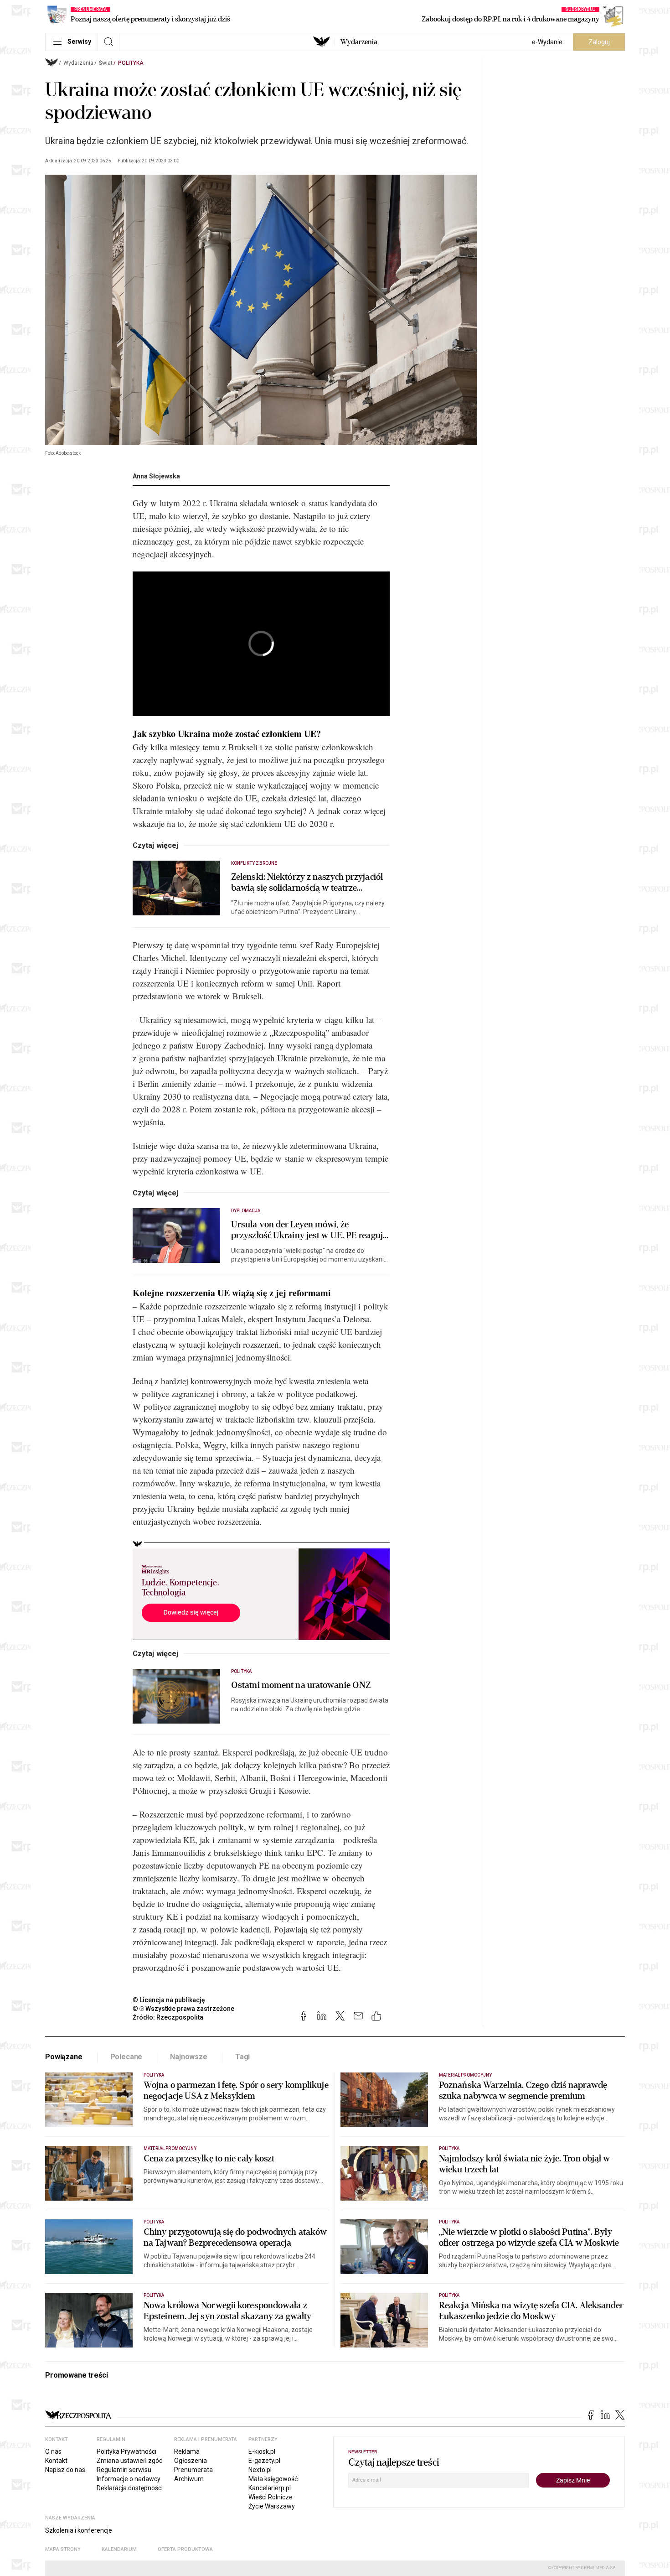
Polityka (131, 63)
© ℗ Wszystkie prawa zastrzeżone (183, 2009)
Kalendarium (119, 2549)
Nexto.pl (260, 2470)
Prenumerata (193, 2470)
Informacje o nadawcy (129, 2479)
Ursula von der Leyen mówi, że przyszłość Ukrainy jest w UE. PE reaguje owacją (309, 1230)
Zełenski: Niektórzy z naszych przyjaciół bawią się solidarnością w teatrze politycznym (307, 883)
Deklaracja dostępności (130, 2488)
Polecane (126, 2057)
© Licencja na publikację (169, 2000)
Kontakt (56, 2461)
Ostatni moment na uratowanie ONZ (301, 1685)
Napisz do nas (65, 2470)
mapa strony (63, 2549)
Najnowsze (189, 2057)
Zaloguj (599, 42)
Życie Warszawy (272, 2506)
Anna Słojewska (156, 476)
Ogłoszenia (191, 2461)
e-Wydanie (547, 42)
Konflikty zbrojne (254, 863)
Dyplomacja (246, 1211)
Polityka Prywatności (126, 2451)
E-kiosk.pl (262, 2451)
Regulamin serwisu (124, 2470)
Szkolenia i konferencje (79, 2530)
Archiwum (189, 2479)
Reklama (187, 2451)
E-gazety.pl (264, 2461)
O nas (53, 2451)
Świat (106, 63)
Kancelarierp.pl (270, 2488)
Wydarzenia (359, 42)
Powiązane (64, 2057)
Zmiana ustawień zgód (130, 2461)
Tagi (242, 2057)
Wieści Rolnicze (271, 2497)
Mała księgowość (273, 2479)
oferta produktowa (185, 2549)
